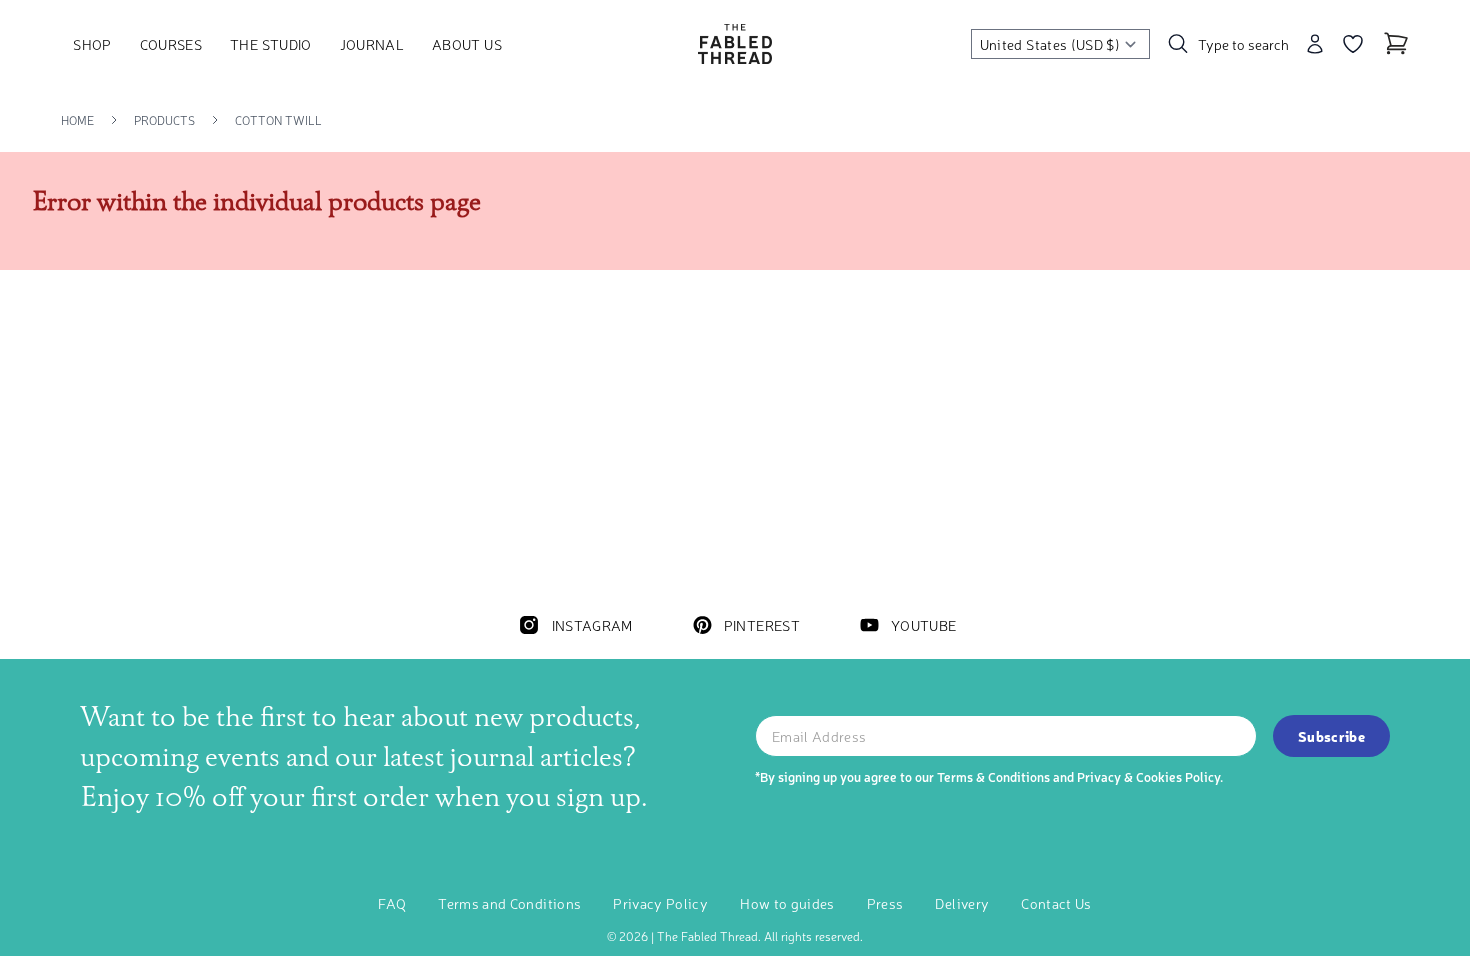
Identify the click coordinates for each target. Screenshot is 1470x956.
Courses (171, 44)
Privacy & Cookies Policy (1148, 776)
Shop (92, 44)
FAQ (392, 903)
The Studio (271, 44)
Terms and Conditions (509, 903)
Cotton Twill (278, 120)
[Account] (1315, 44)
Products (164, 120)
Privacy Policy (660, 903)
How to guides (787, 903)
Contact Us (1056, 903)
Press (885, 903)
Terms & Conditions (993, 776)
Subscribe (1331, 736)
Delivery (962, 903)
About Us (467, 44)
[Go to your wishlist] (1353, 44)
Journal (372, 44)
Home (77, 120)
